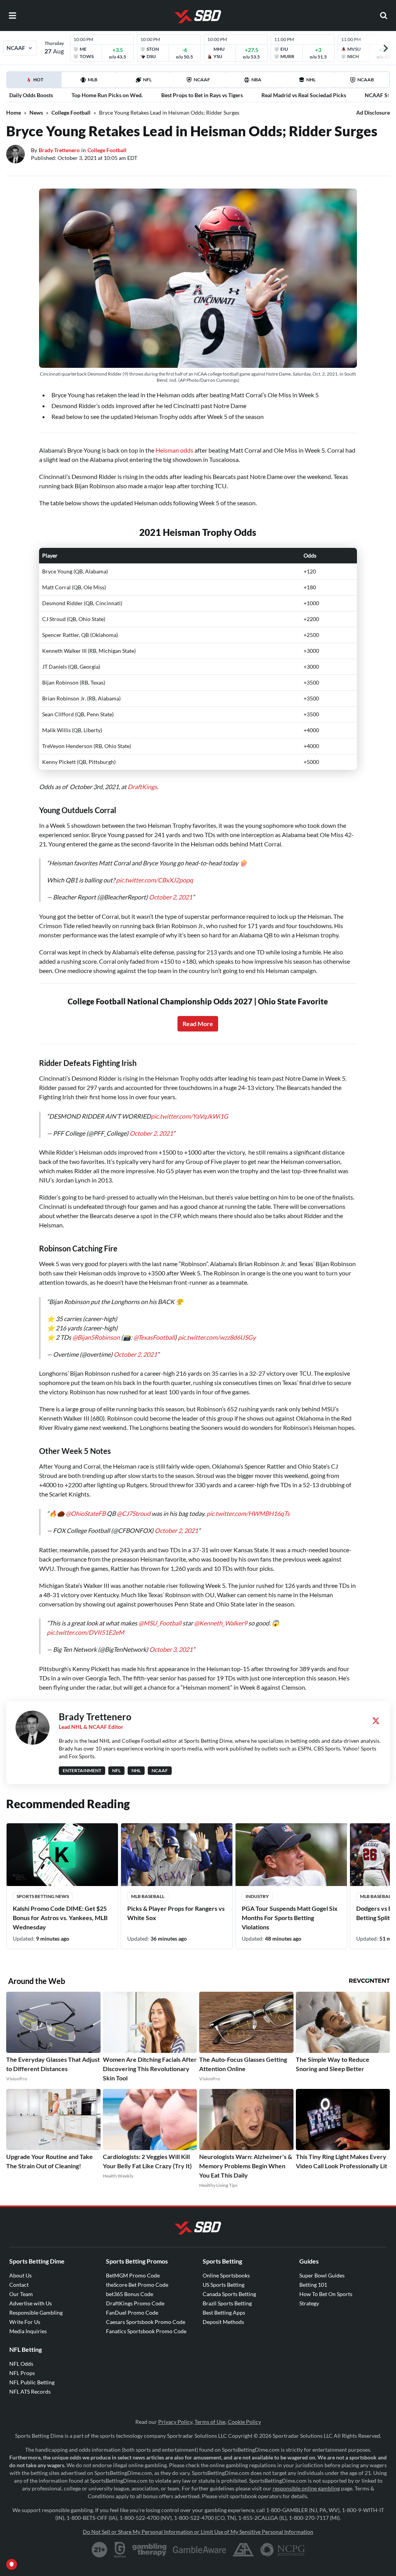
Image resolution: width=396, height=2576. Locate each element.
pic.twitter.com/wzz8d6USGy (217, 1337)
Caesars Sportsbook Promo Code (146, 2322)
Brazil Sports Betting (227, 2303)
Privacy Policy (175, 2422)
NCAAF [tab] (202, 80)
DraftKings (142, 787)
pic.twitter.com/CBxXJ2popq (154, 880)
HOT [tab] (35, 82)
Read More (198, 1024)
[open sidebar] (12, 15)
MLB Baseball (148, 1896)
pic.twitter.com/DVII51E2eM (85, 1632)
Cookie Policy (244, 2422)
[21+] (100, 2550)
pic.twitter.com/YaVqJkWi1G (189, 1116)
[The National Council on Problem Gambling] (282, 2550)
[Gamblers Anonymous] (243, 2550)
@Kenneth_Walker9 (221, 1623)
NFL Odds (21, 2364)
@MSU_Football (160, 1623)
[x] (376, 1721)
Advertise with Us (31, 2303)
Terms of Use (210, 2422)
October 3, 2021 (171, 1649)
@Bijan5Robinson (96, 1337)
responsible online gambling (306, 2488)
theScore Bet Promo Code (137, 2285)
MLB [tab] (93, 80)
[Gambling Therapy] (149, 2550)
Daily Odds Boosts (31, 95)
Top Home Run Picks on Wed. (107, 95)
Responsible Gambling (36, 2313)
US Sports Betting (224, 2285)
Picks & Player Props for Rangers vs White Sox (176, 1913)
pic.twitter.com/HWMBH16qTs (248, 1513)
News (36, 112)
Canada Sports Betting (229, 2294)
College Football (71, 112)
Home (14, 112)
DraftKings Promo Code (135, 2303)
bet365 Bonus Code (130, 2294)
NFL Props (22, 2373)
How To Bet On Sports (326, 2294)
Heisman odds (174, 450)
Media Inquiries (28, 2331)
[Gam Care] (120, 2550)
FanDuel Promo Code (132, 2313)
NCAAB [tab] (366, 80)
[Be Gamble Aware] (200, 2550)
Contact (19, 2285)
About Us (20, 2275)
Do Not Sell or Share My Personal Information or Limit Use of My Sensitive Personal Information (198, 2532)
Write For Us (25, 2322)
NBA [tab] (256, 80)
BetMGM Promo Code (133, 2275)
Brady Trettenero (59, 150)
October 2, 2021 (171, 897)
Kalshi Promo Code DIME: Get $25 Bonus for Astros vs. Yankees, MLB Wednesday (60, 1918)
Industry (257, 1896)
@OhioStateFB (86, 1513)
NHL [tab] (311, 80)
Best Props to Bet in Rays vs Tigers (202, 95)
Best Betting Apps (224, 2313)
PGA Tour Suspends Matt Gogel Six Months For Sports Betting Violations (290, 1918)
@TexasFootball (154, 1337)
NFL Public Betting (32, 2382)
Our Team (21, 2294)
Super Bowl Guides (322, 2275)
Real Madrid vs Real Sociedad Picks (304, 95)
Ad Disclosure (373, 112)
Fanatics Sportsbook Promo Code (146, 2331)
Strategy (309, 2303)
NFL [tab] (147, 80)
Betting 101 (313, 2285)
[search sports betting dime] (384, 15)
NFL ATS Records (30, 2392)
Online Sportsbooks (226, 2275)
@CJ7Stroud (134, 1513)
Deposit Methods (223, 2322)
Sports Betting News (43, 1896)
